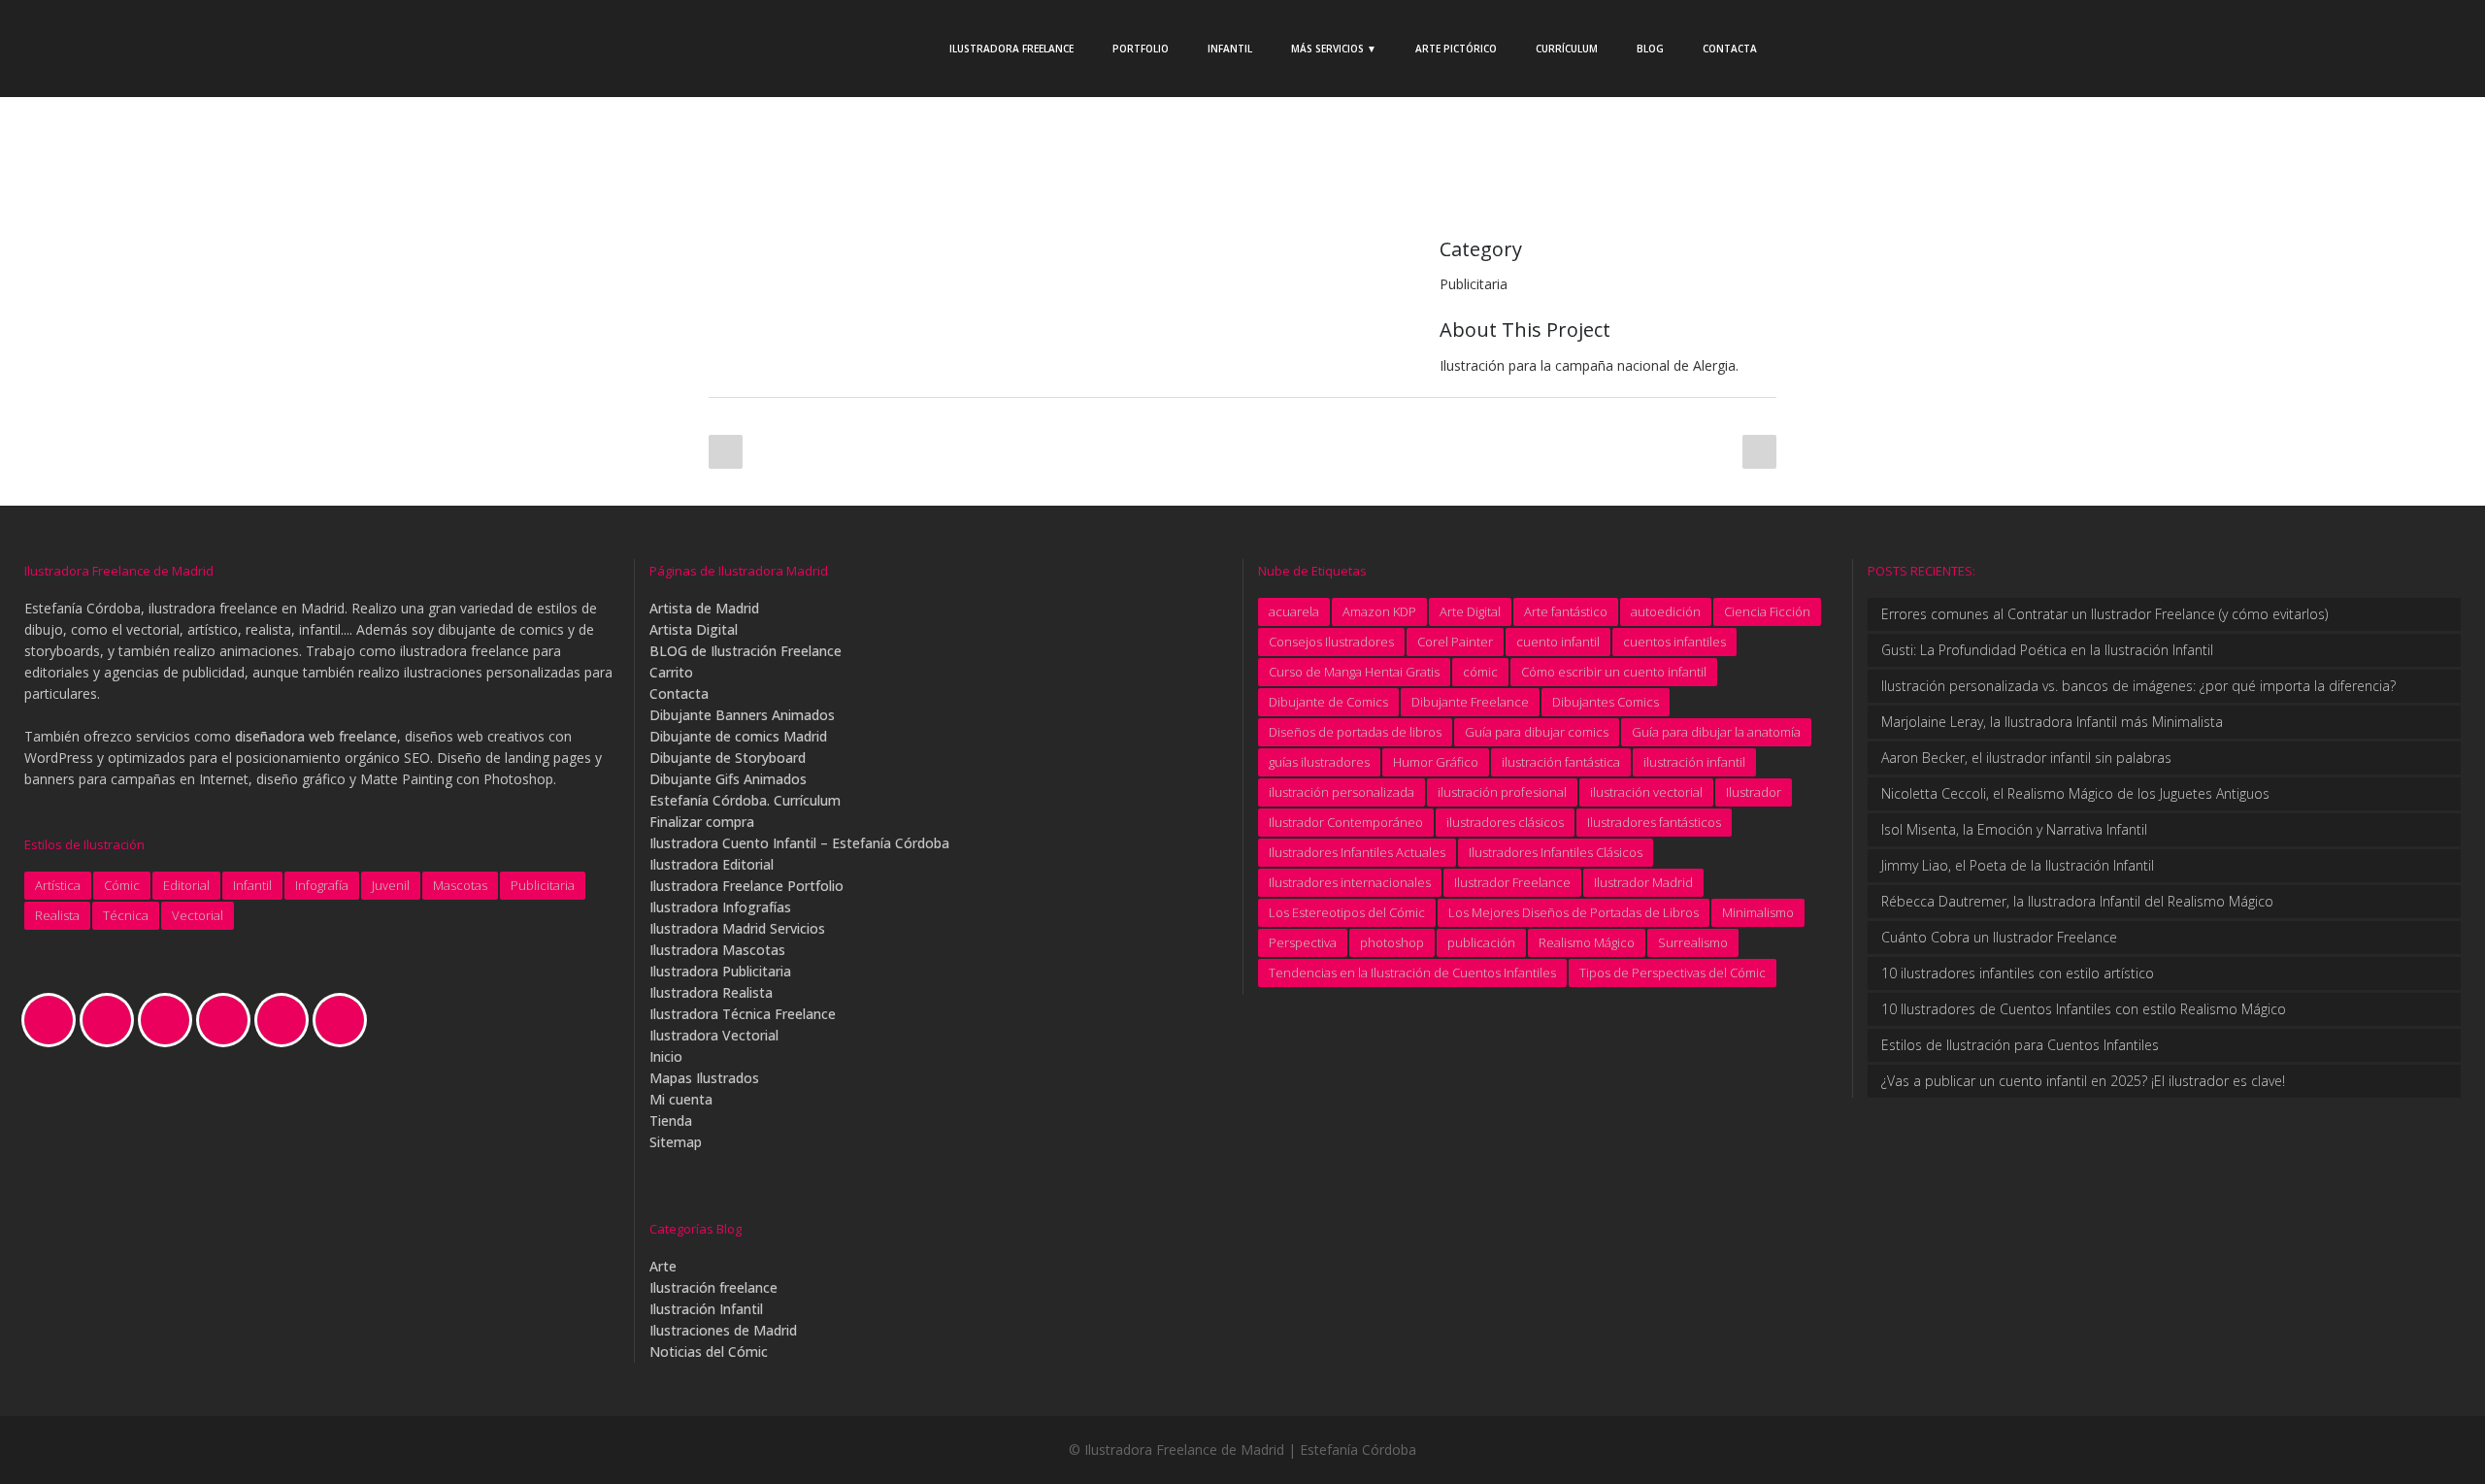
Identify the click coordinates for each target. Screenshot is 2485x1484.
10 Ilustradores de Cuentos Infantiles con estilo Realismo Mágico (2084, 1009)
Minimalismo (1758, 912)
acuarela (1294, 611)
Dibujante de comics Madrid (738, 736)
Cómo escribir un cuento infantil (1614, 672)
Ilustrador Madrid (1643, 882)
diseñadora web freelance (316, 736)
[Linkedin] (228, 1020)
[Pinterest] (286, 1020)
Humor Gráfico (1436, 762)
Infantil (252, 885)
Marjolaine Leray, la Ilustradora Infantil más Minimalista (2052, 722)
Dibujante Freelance (1470, 702)
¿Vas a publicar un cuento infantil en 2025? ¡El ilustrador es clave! (2083, 1081)
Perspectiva (1303, 942)
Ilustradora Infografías (720, 907)
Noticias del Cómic (709, 1352)
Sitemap (676, 1142)
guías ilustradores (1319, 762)
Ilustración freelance (713, 1287)
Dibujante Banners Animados (742, 715)
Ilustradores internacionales (1350, 882)
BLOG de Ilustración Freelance (745, 651)
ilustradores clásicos (1505, 822)
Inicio (666, 1056)
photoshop (1392, 942)
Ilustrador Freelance (1512, 882)
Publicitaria (543, 885)
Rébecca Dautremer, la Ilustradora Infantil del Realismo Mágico (2077, 901)
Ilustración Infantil (706, 1309)
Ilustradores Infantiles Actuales (1357, 852)
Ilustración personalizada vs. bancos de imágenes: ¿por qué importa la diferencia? (2138, 686)
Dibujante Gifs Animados (728, 779)
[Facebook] (112, 1020)
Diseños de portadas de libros (1355, 732)
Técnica (126, 915)
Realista (57, 915)
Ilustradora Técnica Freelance (743, 1014)
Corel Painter (1455, 642)
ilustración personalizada (1342, 792)
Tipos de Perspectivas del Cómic (1673, 973)
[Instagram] (170, 1020)
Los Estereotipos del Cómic (1347, 912)
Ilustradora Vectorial (714, 1035)
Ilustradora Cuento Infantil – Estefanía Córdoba (799, 843)
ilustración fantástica (1561, 762)
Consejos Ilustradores (1331, 642)
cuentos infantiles (1674, 642)
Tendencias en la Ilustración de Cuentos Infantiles (1412, 973)
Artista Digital (694, 629)
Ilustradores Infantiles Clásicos (1556, 852)
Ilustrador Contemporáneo (1346, 822)
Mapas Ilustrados (704, 1078)
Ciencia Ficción (1767, 611)
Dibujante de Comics (1328, 702)
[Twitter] (345, 1020)
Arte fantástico (1566, 611)
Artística (58, 885)
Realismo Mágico (1587, 942)
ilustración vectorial (1646, 792)
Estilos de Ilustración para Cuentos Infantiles (2020, 1045)
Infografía (322, 885)
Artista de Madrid (704, 608)
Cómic (122, 885)
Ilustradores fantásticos (1654, 822)
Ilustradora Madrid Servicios (737, 928)
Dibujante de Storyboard (728, 758)
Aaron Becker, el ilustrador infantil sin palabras (2026, 758)
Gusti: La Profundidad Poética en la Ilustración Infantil (2047, 650)
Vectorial (198, 915)
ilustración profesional (1502, 792)
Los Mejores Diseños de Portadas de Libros (1574, 912)
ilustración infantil (1694, 762)
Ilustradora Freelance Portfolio (746, 886)
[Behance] (53, 1020)
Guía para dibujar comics (1537, 732)
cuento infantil (1558, 642)
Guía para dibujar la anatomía (1716, 732)
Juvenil (391, 885)
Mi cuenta (681, 1099)
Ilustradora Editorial (712, 864)
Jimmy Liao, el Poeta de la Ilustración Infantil (2018, 865)
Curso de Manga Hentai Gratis (1354, 672)
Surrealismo (1693, 942)
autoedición (1666, 611)
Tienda (671, 1121)
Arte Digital (1470, 611)
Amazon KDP (1379, 611)
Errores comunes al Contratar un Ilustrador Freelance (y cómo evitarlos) (2104, 614)
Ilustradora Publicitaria (720, 971)
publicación (1481, 942)
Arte (663, 1266)
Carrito (671, 672)
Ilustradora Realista (711, 992)
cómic (1480, 672)
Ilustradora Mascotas (717, 950)
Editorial (186, 885)
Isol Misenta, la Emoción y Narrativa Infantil (2014, 829)
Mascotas (460, 885)
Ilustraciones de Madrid (723, 1330)
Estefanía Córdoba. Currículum (745, 800)
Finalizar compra (702, 822)
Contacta (679, 693)
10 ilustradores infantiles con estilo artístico (2018, 973)
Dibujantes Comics (1606, 702)
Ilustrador (1754, 792)
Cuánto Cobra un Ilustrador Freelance (1999, 937)
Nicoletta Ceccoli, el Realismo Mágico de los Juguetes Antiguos (2075, 793)
